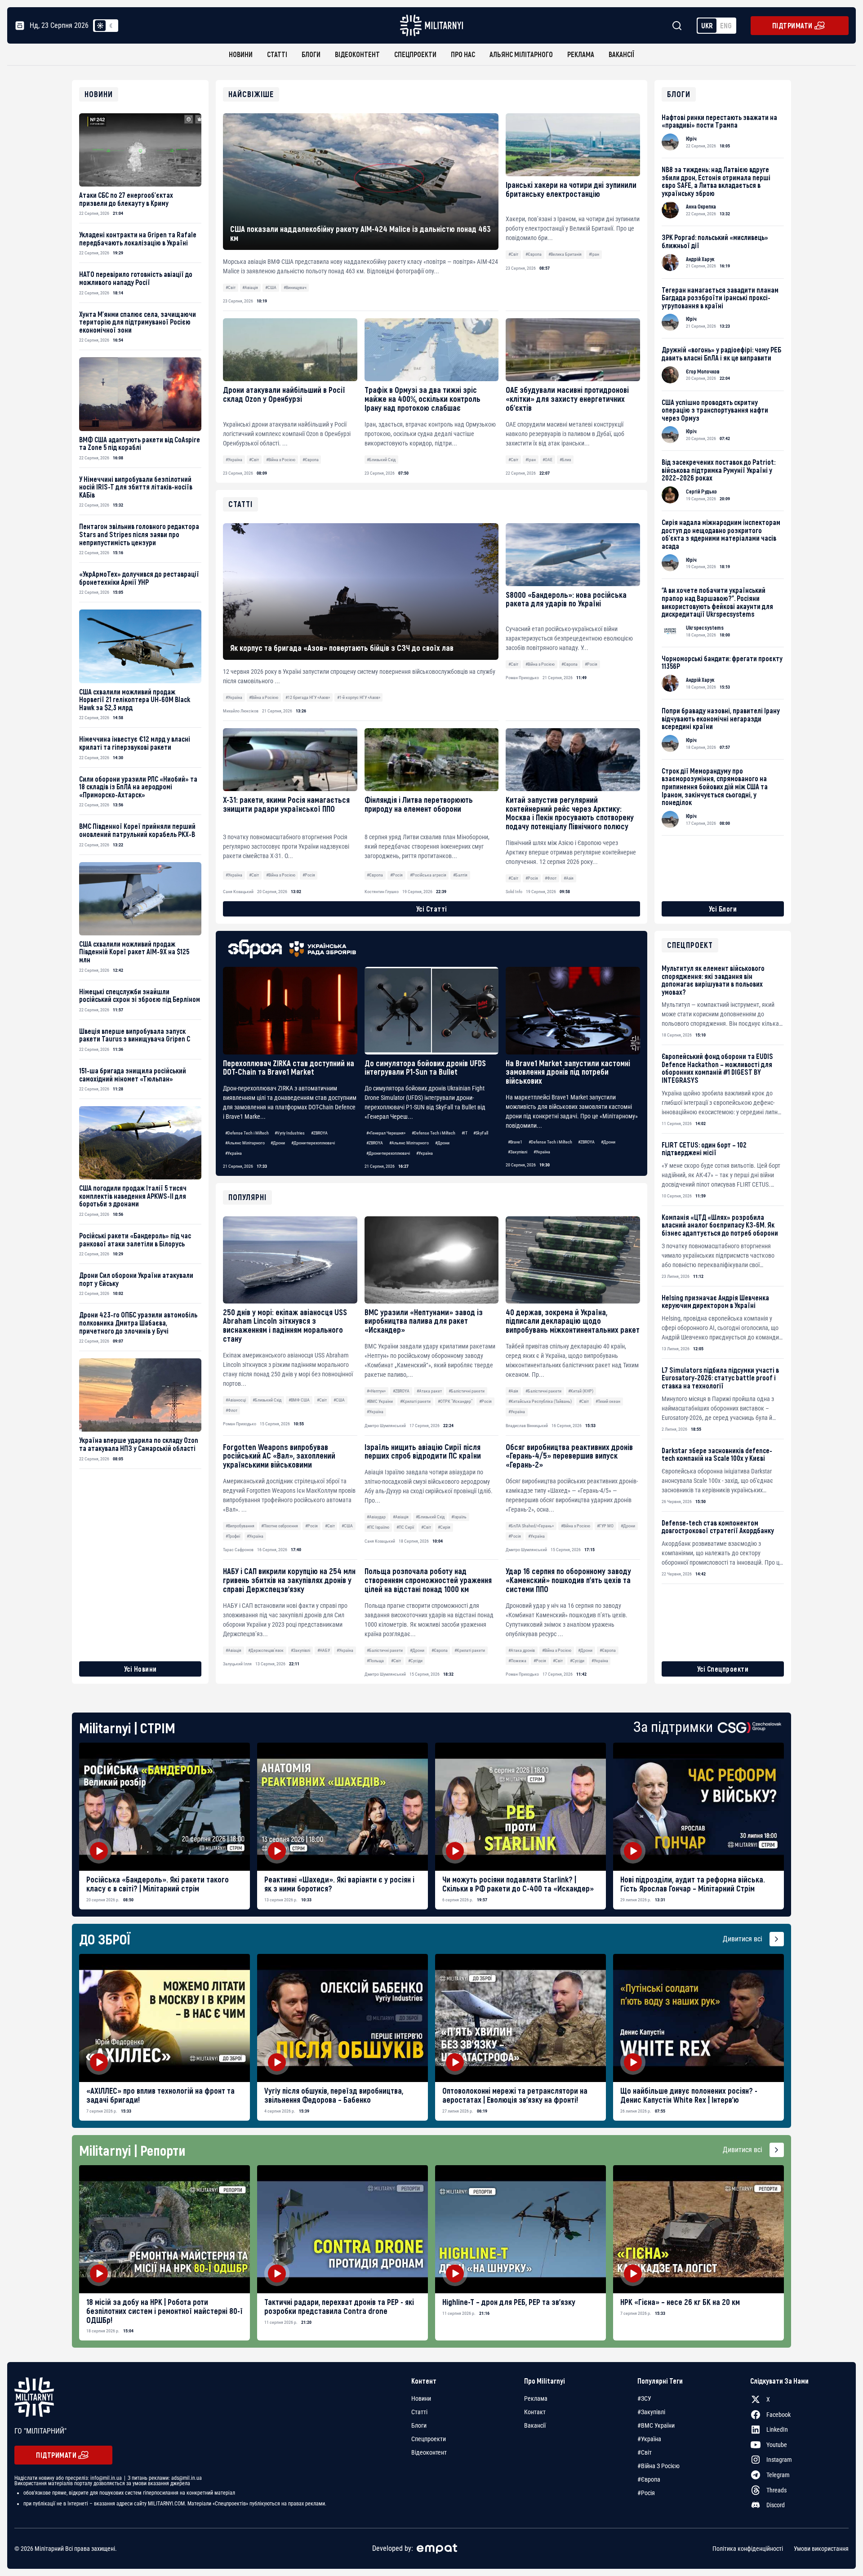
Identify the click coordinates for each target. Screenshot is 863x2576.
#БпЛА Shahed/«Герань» (531, 1526)
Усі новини (140, 1669)
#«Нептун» (376, 1391)
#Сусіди (415, 1661)
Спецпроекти (415, 54)
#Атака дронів (522, 1650)
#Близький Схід (381, 460)
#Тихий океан (608, 1401)
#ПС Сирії (405, 1527)
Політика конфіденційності (748, 2549)
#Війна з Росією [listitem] (658, 2466)
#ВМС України (380, 1401)
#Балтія (460, 875)
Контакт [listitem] (535, 2412)
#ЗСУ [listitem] (644, 2398)
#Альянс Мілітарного (245, 1143)
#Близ (565, 460)
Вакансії (621, 54)
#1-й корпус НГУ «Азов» (359, 697)
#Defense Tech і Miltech (247, 1133)
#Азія (513, 1391)
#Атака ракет (429, 1391)
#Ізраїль (459, 1517)
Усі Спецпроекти (723, 1669)
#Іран (594, 254)
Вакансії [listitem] (535, 2425)
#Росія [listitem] (646, 2493)
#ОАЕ (547, 460)
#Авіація (250, 287)
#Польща (375, 1661)
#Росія (485, 1401)
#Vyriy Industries (290, 1133)
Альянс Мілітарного (521, 54)
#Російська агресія (428, 875)
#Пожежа (517, 1661)
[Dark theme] (111, 26)
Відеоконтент (357, 54)
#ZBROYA (319, 1133)
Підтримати (792, 25)
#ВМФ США (299, 1400)
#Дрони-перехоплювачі (313, 1143)
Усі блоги (723, 909)
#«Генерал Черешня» (386, 1133)
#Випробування (240, 1526)
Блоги (311, 54)
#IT (465, 1133)
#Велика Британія (565, 254)
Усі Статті (432, 909)
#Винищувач (295, 287)
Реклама (581, 54)
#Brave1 (515, 1142)
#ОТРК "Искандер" (455, 1401)
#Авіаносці (236, 1400)
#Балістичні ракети (467, 1391)
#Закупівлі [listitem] (651, 2412)
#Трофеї (233, 1536)
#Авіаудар (376, 1517)
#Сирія (444, 1527)
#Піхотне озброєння (280, 1526)
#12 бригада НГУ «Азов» (308, 697)
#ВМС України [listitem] (656, 2425)
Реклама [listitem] (536, 2398)
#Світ (231, 287)
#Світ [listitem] (645, 2452)
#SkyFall (481, 1133)
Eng (726, 25)
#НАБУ (324, 1650)
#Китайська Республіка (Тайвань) (540, 1401)
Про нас (463, 54)
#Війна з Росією (281, 460)
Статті (277, 54)
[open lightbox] (165, 1807)
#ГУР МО (605, 1526)
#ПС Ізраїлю (378, 1527)
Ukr (707, 25)
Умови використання (821, 2549)
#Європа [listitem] (649, 2479)
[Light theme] (100, 26)
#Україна (234, 460)
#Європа (534, 254)
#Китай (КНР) (581, 1391)
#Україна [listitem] (649, 2439)
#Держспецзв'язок (266, 1650)
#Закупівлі (518, 1152)
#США (271, 287)
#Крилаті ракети (415, 1401)
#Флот (231, 1410)
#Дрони (278, 1143)
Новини (241, 54)
